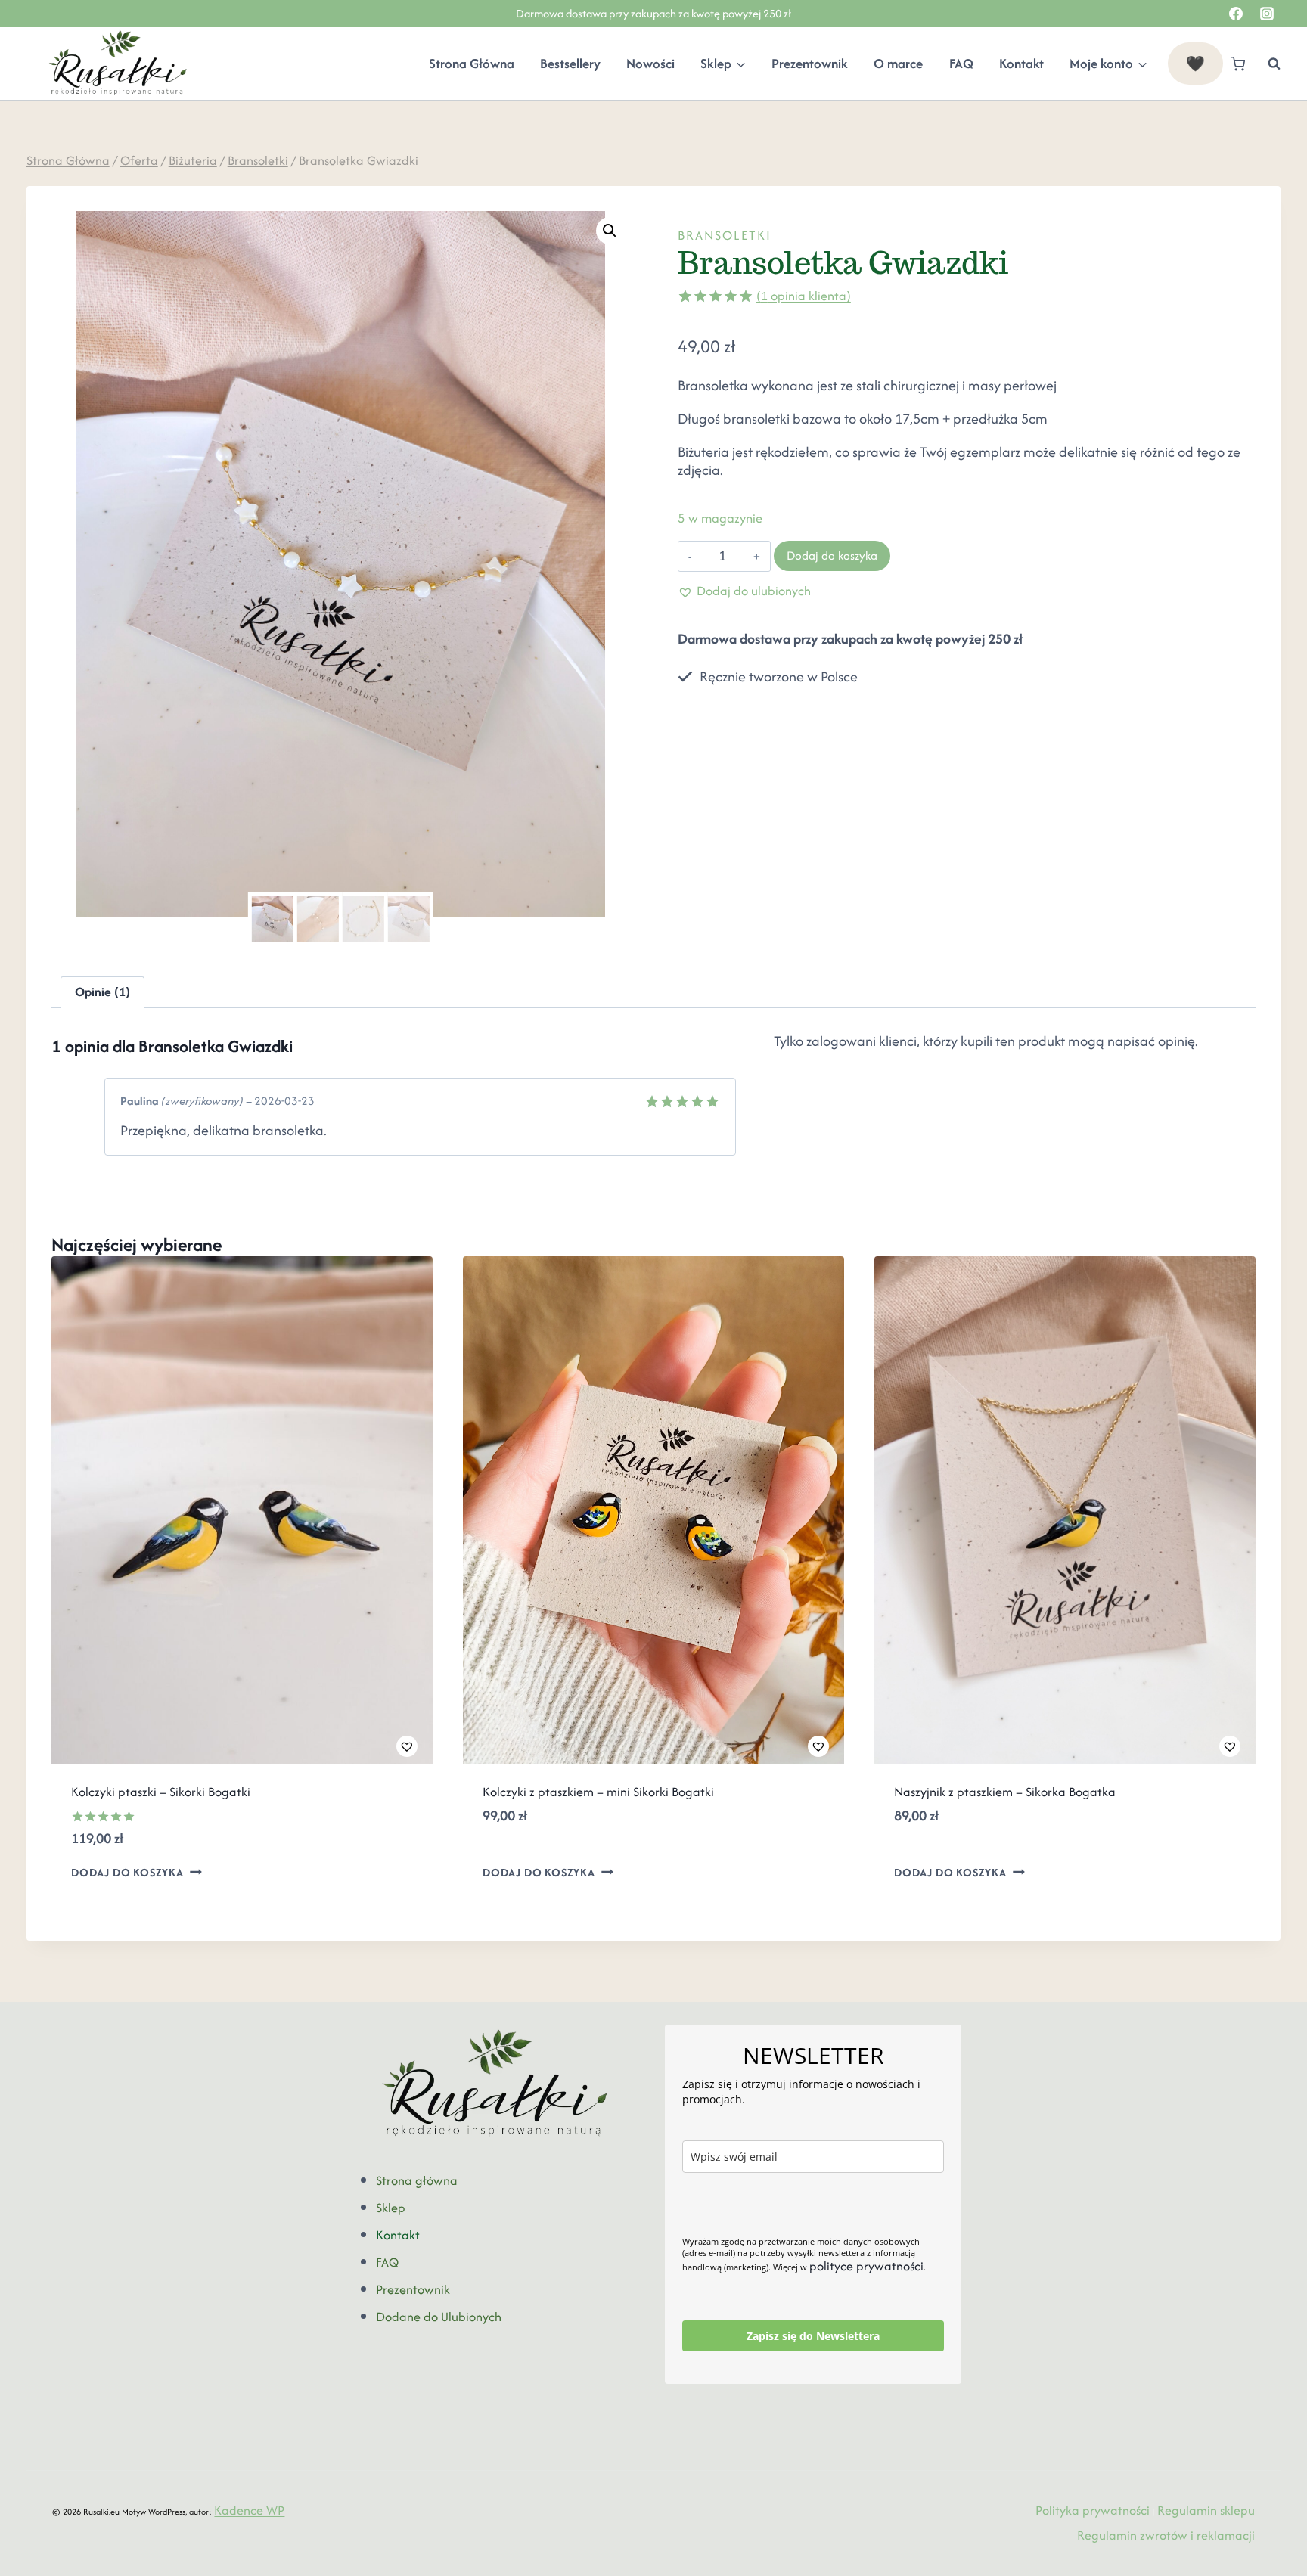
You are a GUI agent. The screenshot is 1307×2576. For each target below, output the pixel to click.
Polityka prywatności (1093, 2510)
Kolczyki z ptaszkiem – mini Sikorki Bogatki (598, 1792)
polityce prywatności (866, 2266)
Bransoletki (725, 235)
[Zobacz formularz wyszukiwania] (1267, 64)
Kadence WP (249, 2510)
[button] (610, 231)
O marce (898, 64)
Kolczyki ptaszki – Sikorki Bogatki (161, 1792)
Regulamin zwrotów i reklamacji (1166, 2535)
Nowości (650, 64)
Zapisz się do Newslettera (813, 2336)
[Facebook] (1236, 14)
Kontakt (1021, 64)
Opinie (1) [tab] (102, 992)
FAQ (961, 64)
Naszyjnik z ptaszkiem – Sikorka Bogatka (1005, 1792)
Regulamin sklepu (1206, 2510)
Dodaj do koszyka (832, 556)
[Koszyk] (1238, 64)
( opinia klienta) (804, 296)
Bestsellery (570, 64)
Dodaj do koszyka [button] (127, 1872)
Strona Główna (472, 64)
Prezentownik (810, 64)
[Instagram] (1267, 14)
